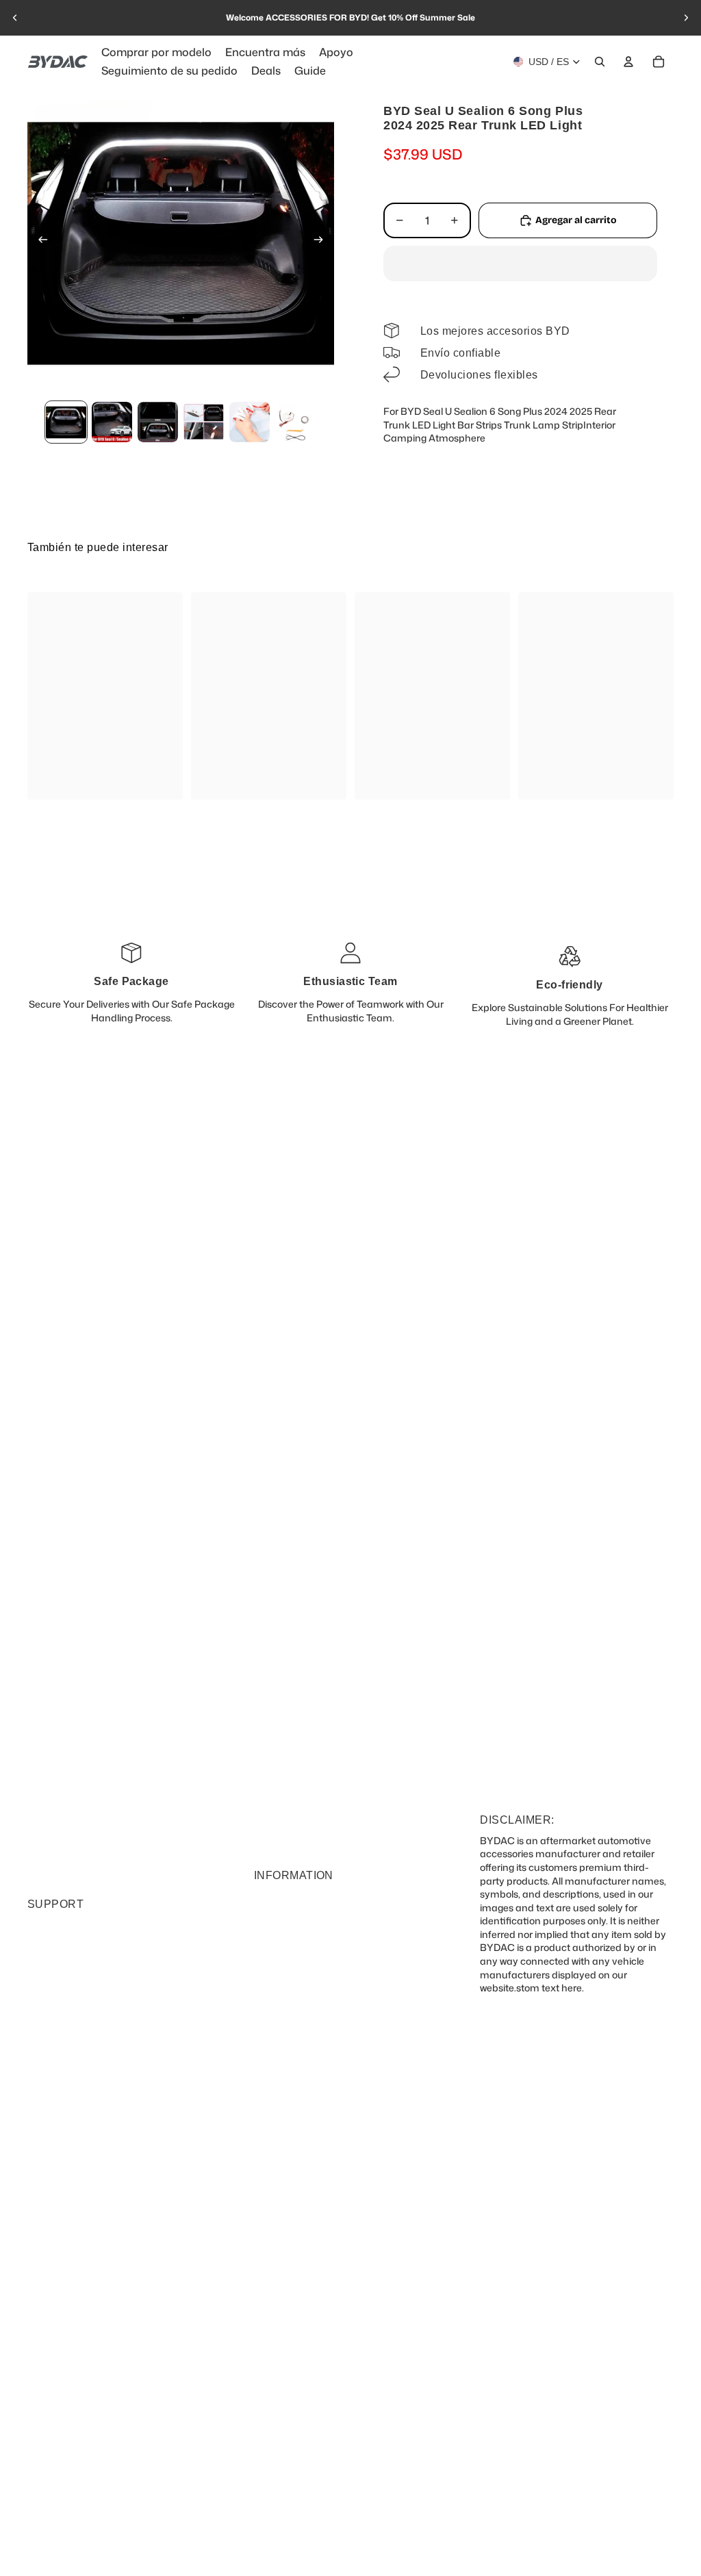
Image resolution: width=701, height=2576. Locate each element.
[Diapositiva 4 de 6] (204, 422)
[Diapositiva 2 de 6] (112, 422)
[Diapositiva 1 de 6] (66, 422)
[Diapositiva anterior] (15, 18)
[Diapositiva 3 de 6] (158, 422)
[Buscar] (600, 62)
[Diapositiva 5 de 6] (250, 422)
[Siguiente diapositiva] (686, 18)
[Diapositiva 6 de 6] (295, 422)
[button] (520, 264)
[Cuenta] (628, 62)
